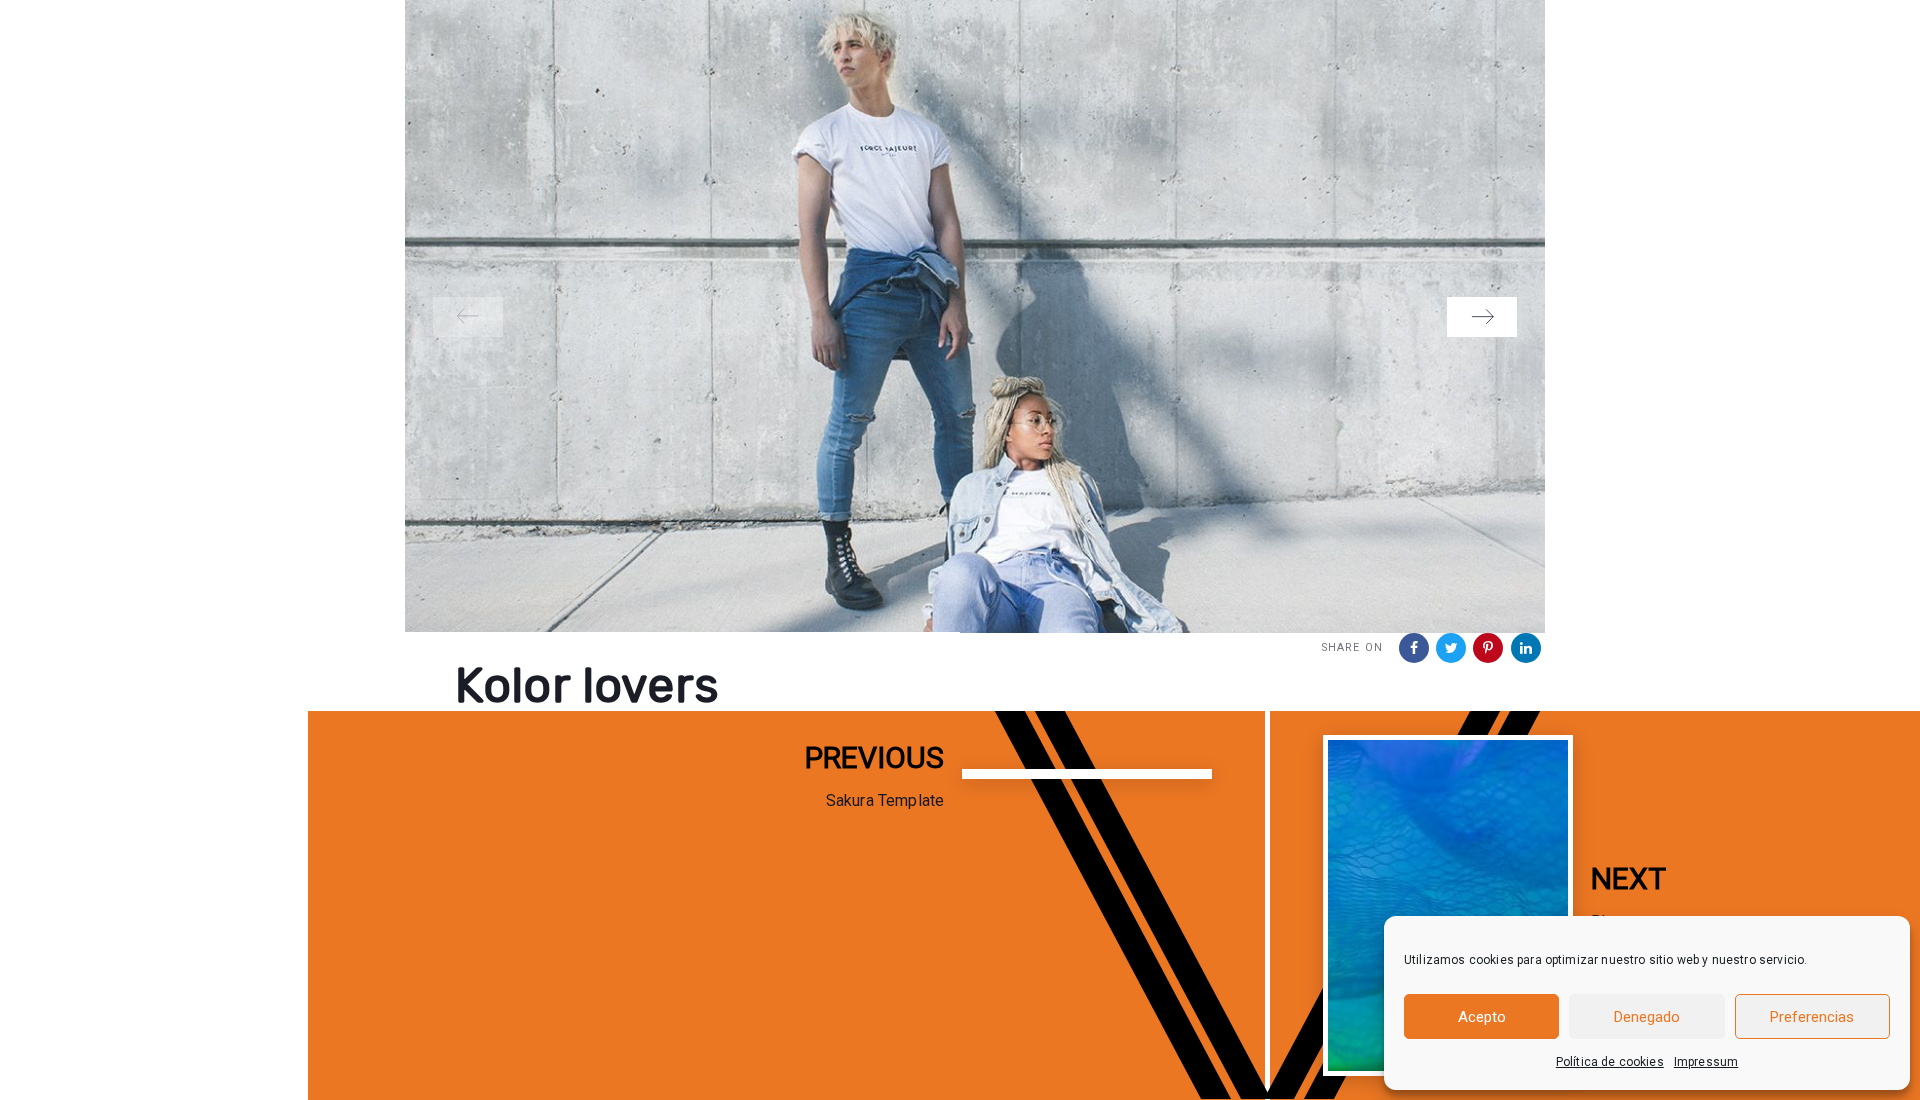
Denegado (1647, 1017)
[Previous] (468, 317)
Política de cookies (1610, 1062)
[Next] (1482, 317)
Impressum (1706, 1062)
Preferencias (1812, 1017)
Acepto (1482, 1017)
